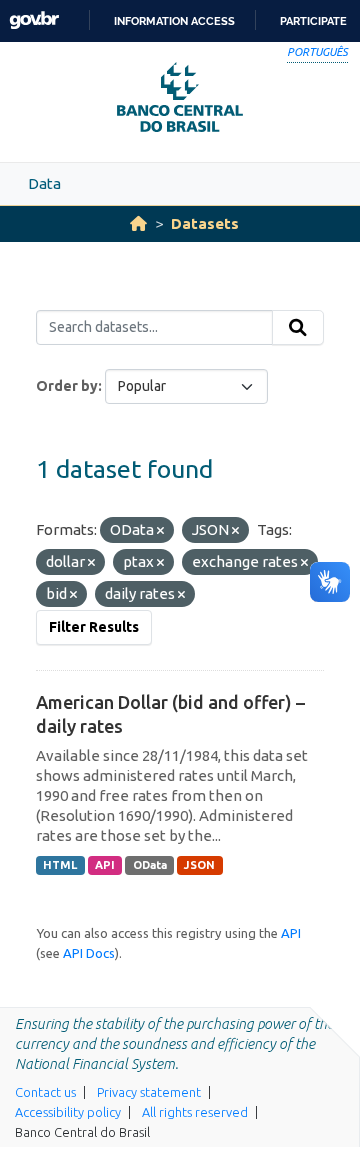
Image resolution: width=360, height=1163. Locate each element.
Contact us (45, 1092)
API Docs (89, 953)
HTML (60, 865)
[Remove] (160, 531)
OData (150, 865)
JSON (199, 865)
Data (44, 183)
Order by (67, 386)
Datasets (205, 223)
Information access (174, 21)
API (105, 865)
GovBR (34, 20)
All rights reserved (195, 1112)
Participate (313, 21)
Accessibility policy (68, 1112)
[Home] (138, 223)
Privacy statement (149, 1092)
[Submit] (298, 328)
